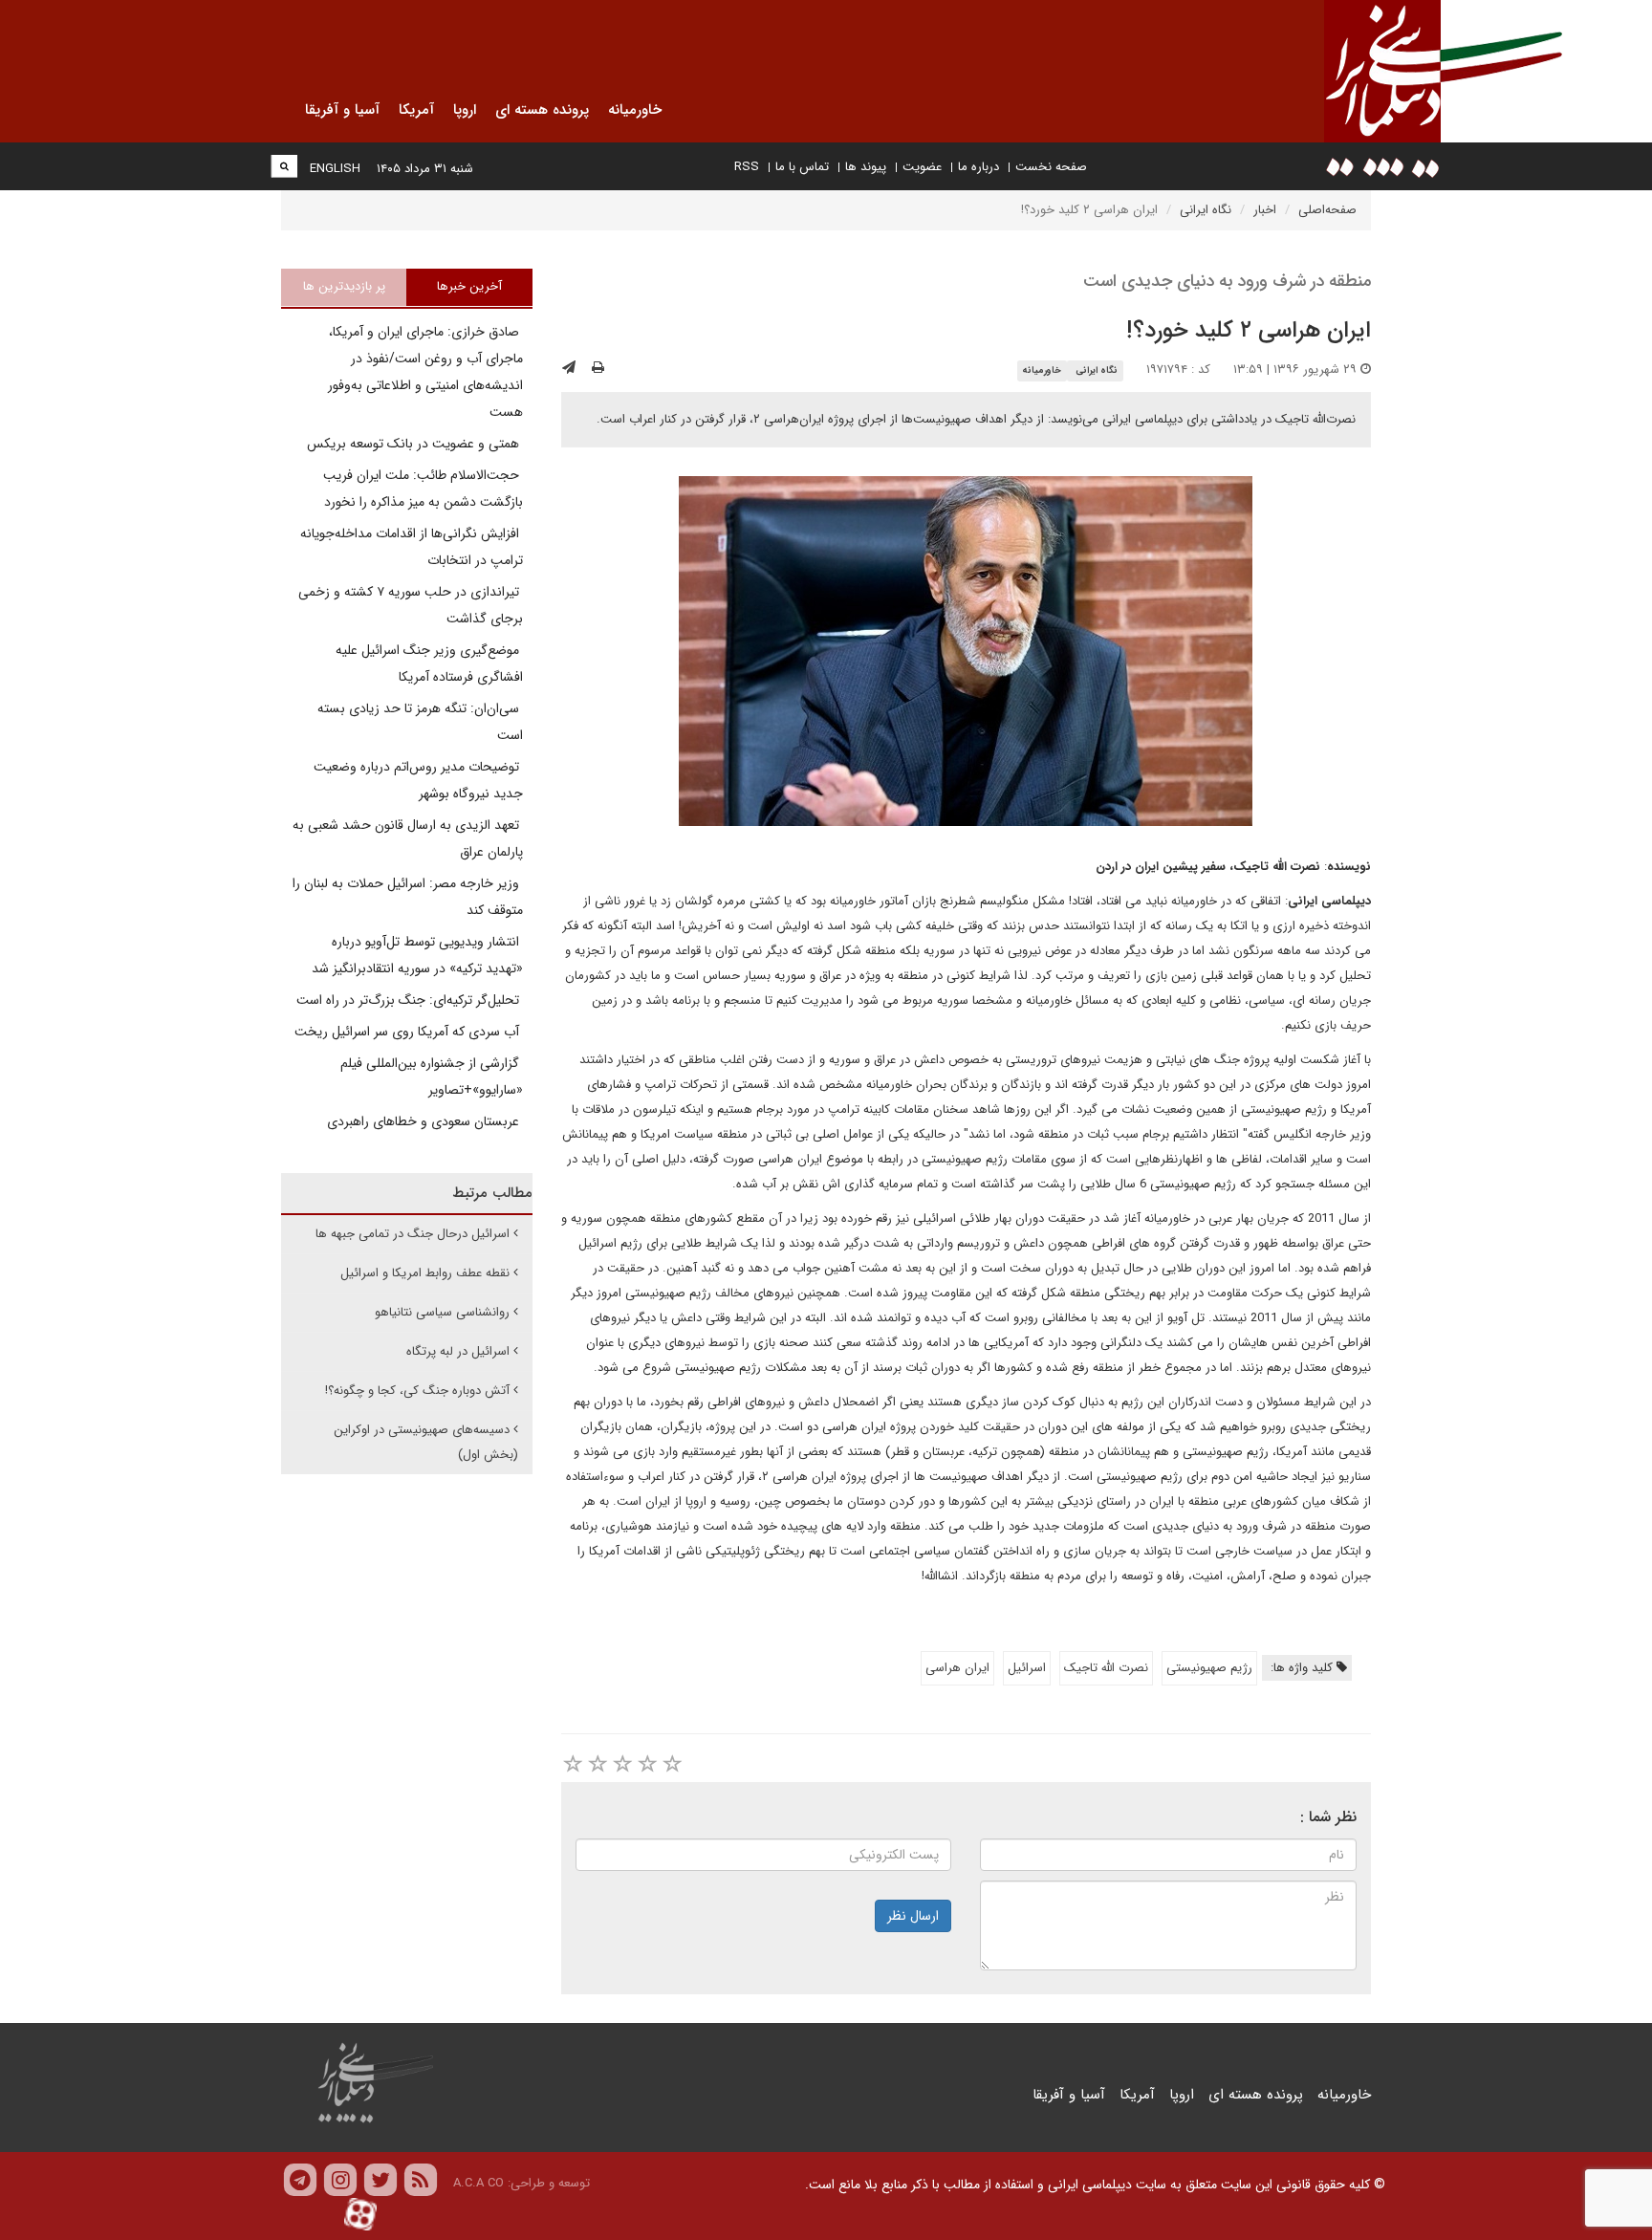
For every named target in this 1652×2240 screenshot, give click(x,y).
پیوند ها (866, 167)
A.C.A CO (478, 2183)
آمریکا (1137, 2095)
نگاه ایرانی (1206, 210)
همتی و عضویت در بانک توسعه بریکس (415, 444)
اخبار (1265, 210)
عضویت (922, 167)
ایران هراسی (957, 1668)
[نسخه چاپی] (598, 368)
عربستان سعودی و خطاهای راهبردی (425, 1121)
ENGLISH (335, 169)
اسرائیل (1027, 1668)
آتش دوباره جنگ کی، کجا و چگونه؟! (417, 1391)
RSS (747, 167)
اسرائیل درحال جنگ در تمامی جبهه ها (413, 1234)
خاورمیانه (1042, 370)
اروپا (1182, 2095)
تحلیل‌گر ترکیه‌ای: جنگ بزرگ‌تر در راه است (410, 1000)
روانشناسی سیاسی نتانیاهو (442, 1312)
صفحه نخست (1051, 167)
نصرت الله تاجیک (1106, 1668)
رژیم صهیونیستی (1209, 1668)
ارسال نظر (913, 1916)
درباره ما (978, 167)
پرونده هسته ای (1256, 2095)
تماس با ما (802, 167)
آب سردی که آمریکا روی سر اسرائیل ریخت (409, 1032)
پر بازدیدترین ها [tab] (344, 286)
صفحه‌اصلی (1327, 210)
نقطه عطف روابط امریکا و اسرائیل (425, 1273)
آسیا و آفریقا (1069, 2095)
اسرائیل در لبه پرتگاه (458, 1351)
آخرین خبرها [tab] (469, 286)
